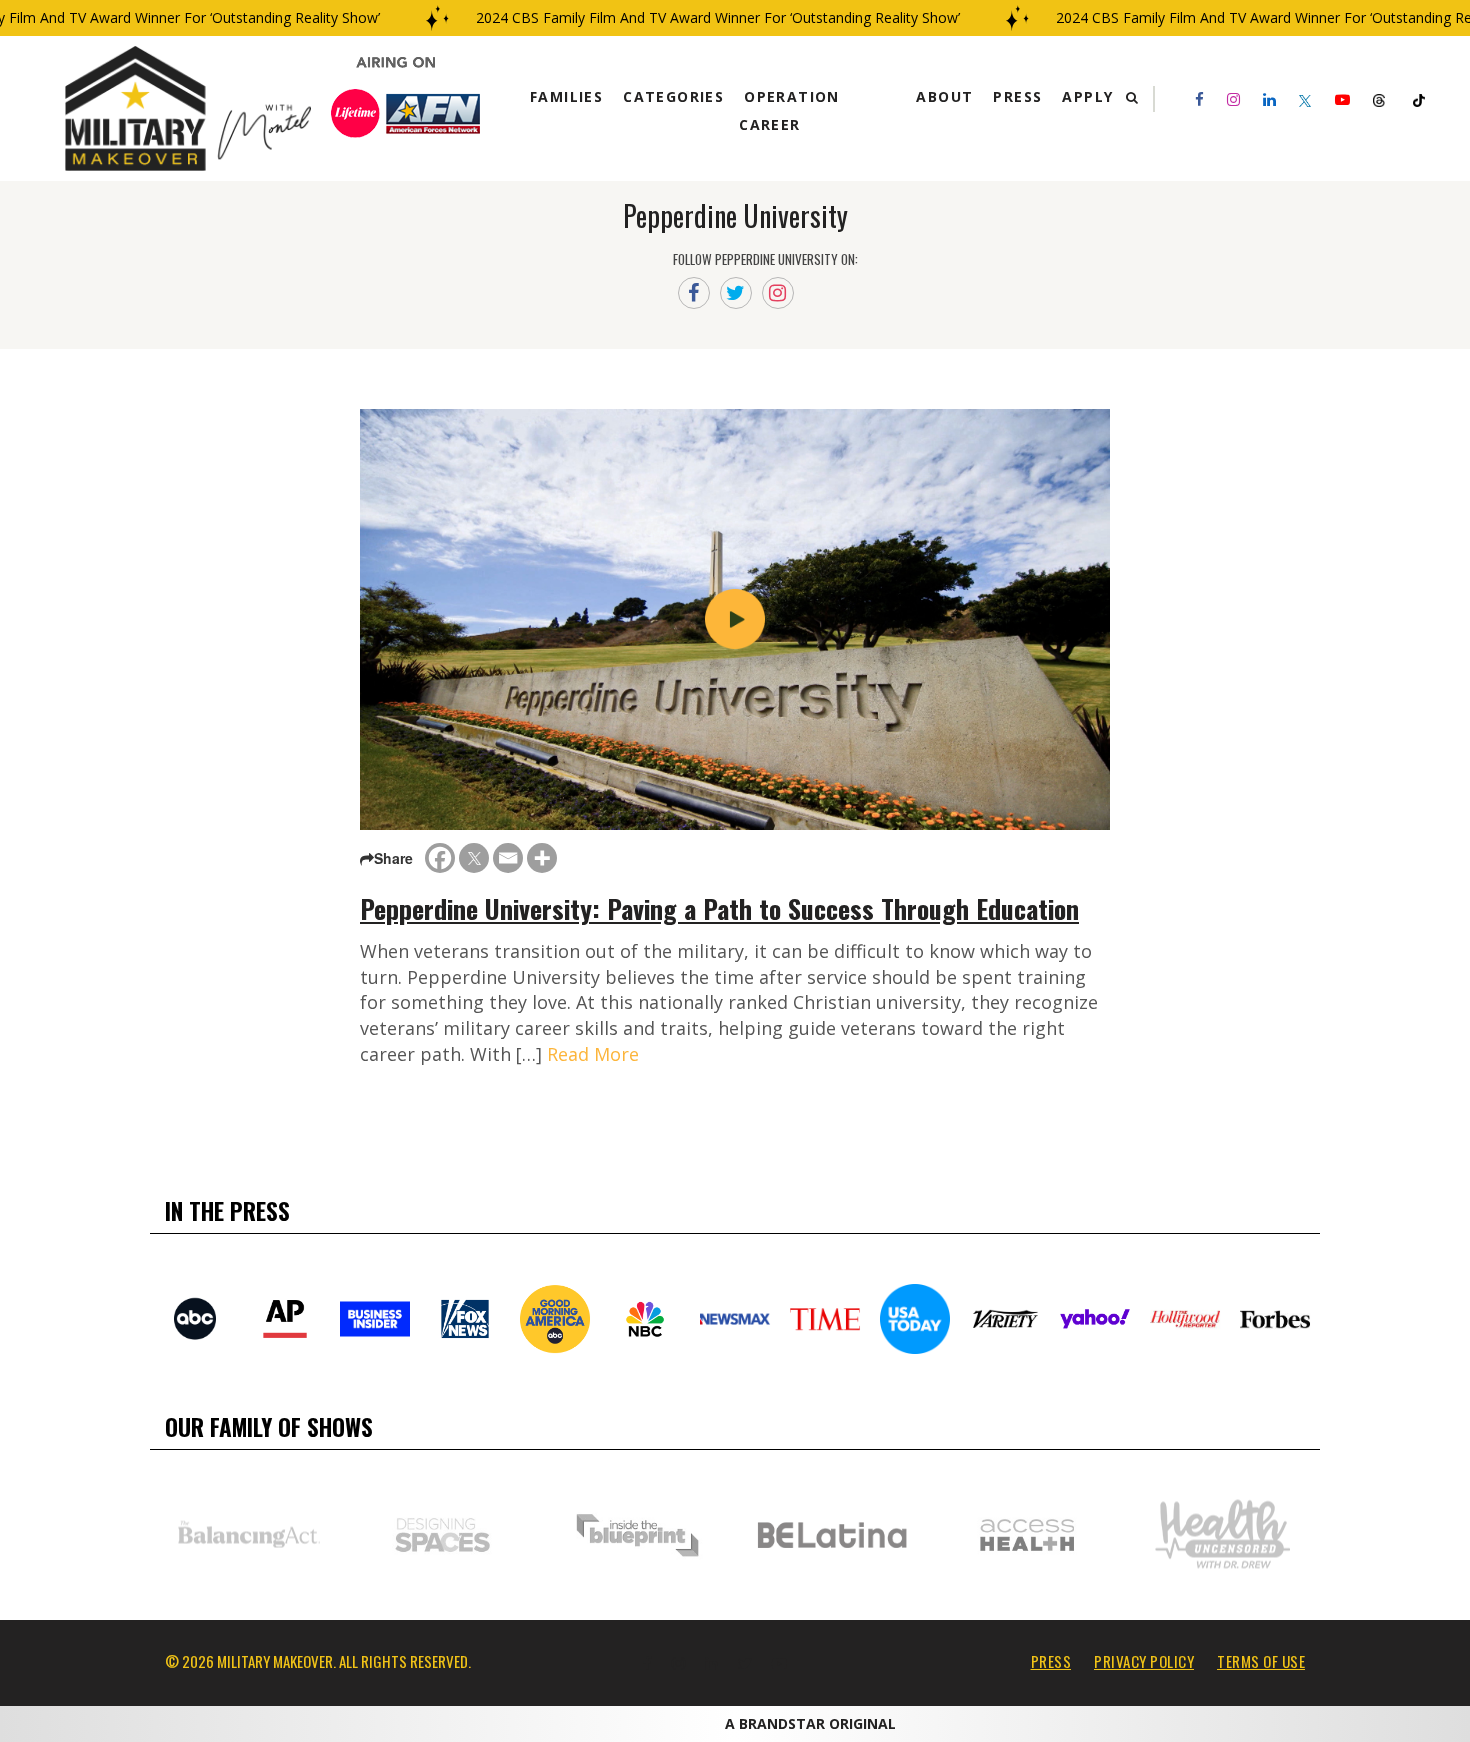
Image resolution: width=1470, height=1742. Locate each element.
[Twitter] (474, 858)
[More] (542, 858)
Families (566, 96)
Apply (1087, 96)
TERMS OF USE (1261, 1661)
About (944, 96)
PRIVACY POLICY (1144, 1661)
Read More (593, 1054)
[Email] (508, 858)
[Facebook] (440, 858)
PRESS (1051, 1661)
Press (1017, 96)
